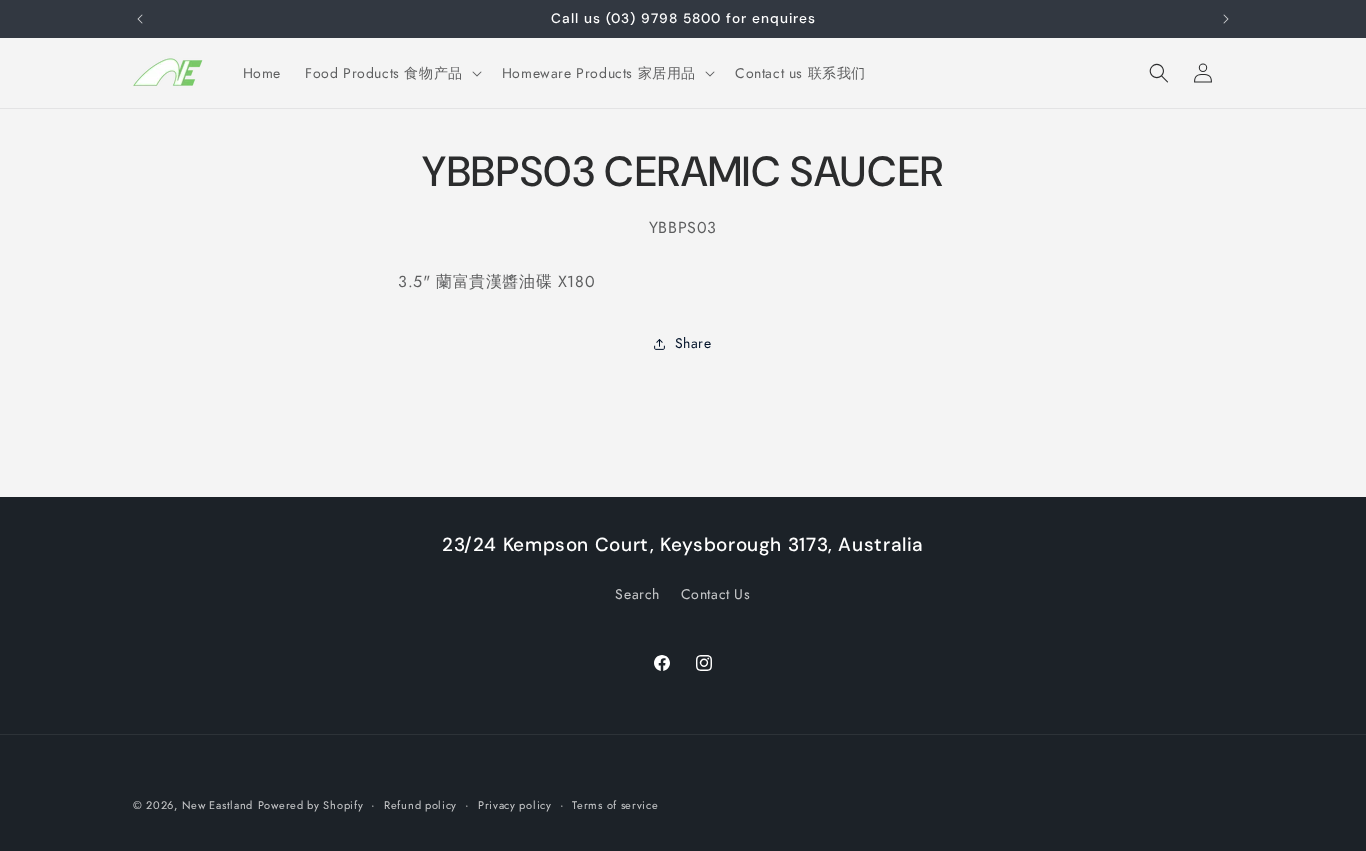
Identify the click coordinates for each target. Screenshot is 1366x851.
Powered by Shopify (311, 805)
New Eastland (217, 805)
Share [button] (693, 343)
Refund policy (420, 805)
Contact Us (716, 594)
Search (637, 594)
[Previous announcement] (140, 19)
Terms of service (615, 805)
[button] (391, 73)
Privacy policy (515, 805)
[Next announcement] (1226, 19)
